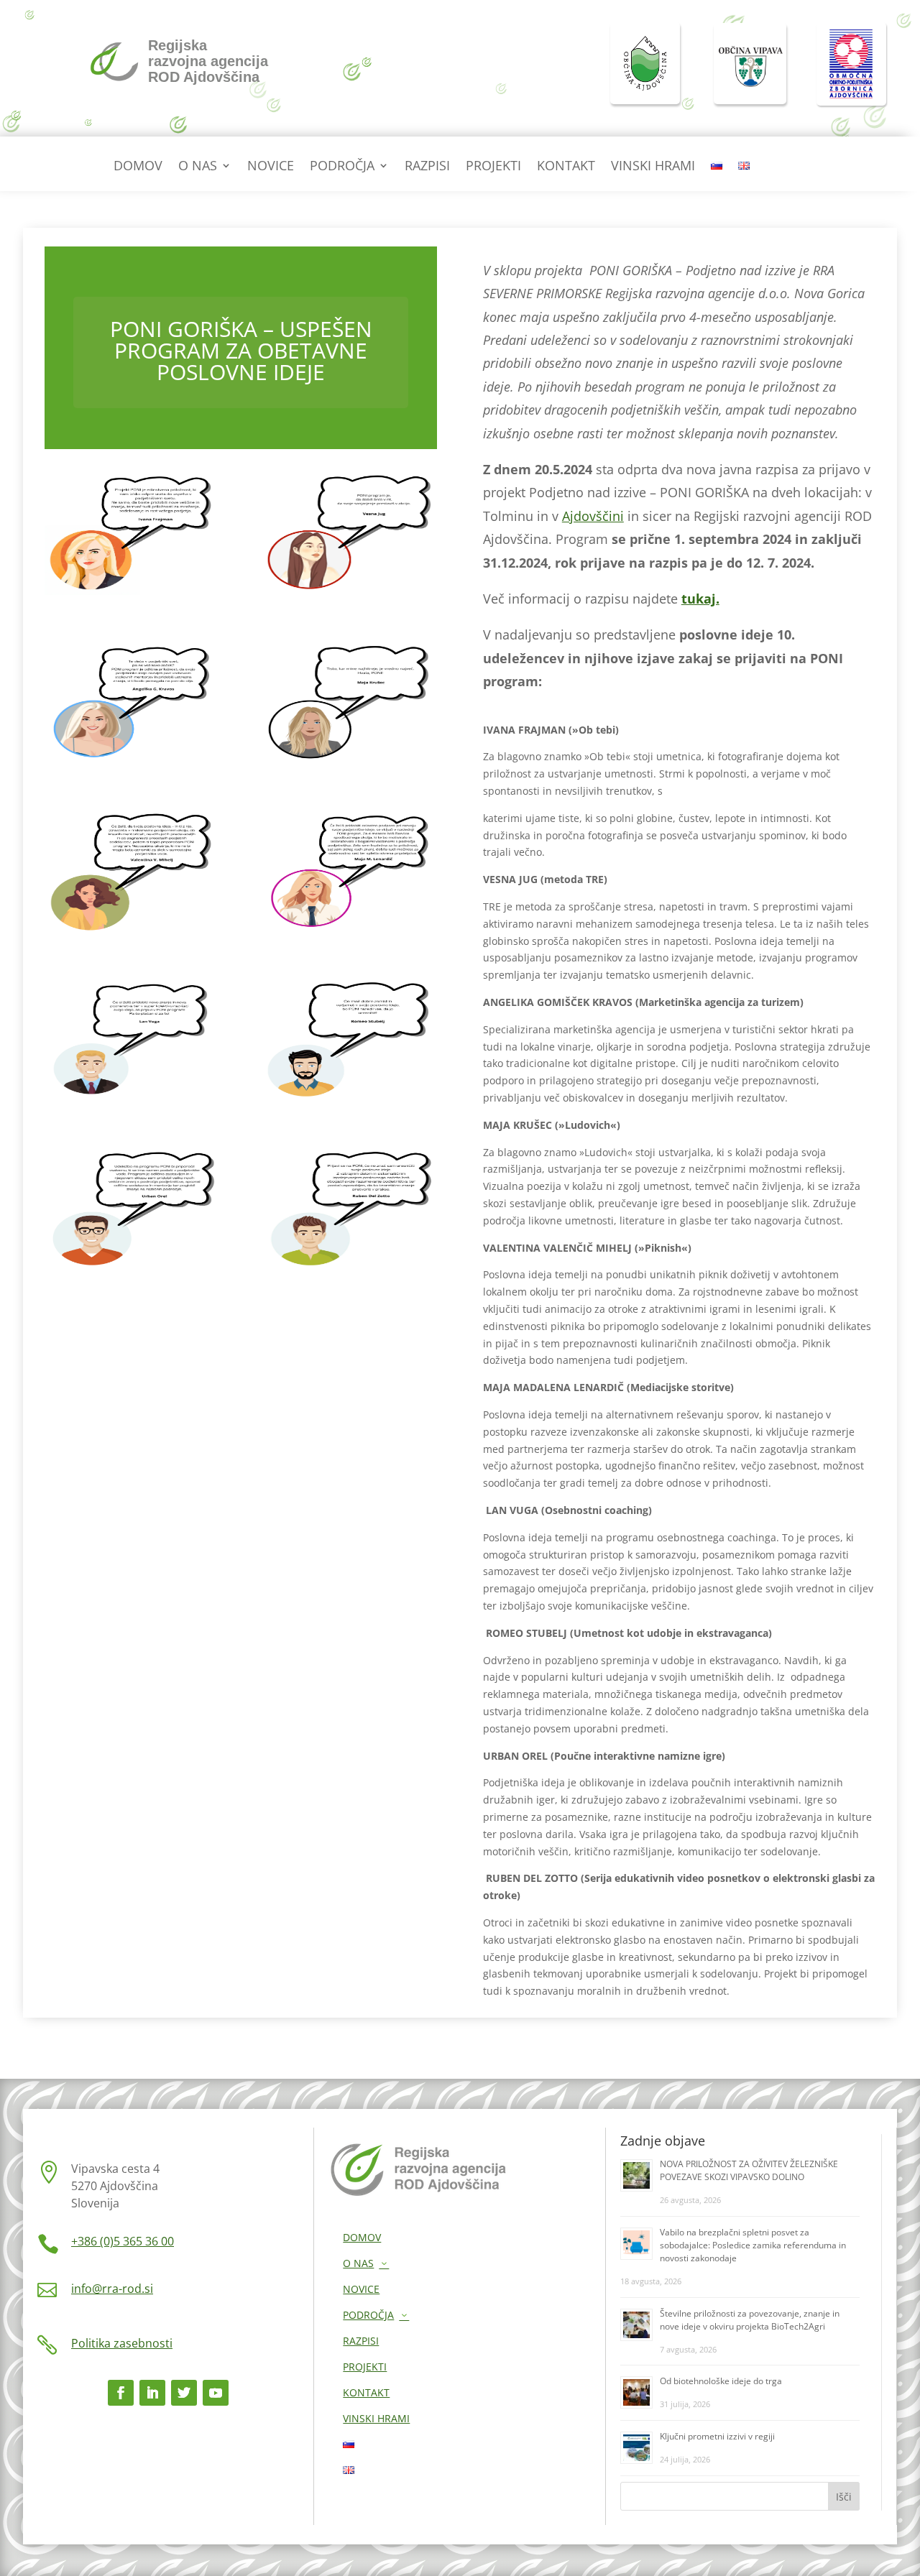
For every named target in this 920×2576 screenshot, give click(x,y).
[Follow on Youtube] (216, 2393)
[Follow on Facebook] (121, 2393)
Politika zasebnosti (122, 2343)
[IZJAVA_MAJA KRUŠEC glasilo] (350, 763)
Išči (844, 2497)
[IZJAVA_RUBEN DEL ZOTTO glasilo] (350, 1269)
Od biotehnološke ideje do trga (721, 2381)
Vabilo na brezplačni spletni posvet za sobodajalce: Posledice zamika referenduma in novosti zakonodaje (753, 2245)
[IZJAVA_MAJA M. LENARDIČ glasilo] (350, 932)
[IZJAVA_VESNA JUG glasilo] (350, 595)
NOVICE (271, 167)
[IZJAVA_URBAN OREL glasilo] (131, 1269)
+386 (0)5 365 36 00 (123, 2241)
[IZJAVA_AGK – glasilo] (131, 763)
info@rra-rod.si (112, 2289)
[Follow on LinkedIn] (152, 2393)
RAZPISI (427, 167)
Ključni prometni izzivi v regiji (717, 2436)
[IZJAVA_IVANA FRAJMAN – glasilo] (131, 595)
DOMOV (138, 167)
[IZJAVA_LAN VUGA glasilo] (131, 1101)
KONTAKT (566, 167)
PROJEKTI (493, 167)
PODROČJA (342, 167)
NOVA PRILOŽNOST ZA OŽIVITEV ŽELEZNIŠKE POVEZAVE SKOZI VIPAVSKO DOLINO (749, 2170)
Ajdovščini (593, 516)
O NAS (198, 167)
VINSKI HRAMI (653, 167)
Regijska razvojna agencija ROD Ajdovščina (208, 61)
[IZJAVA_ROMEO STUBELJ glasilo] (350, 1101)
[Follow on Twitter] (184, 2393)
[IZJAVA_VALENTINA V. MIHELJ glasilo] (131, 932)
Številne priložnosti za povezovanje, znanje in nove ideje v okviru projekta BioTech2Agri (750, 2320)
